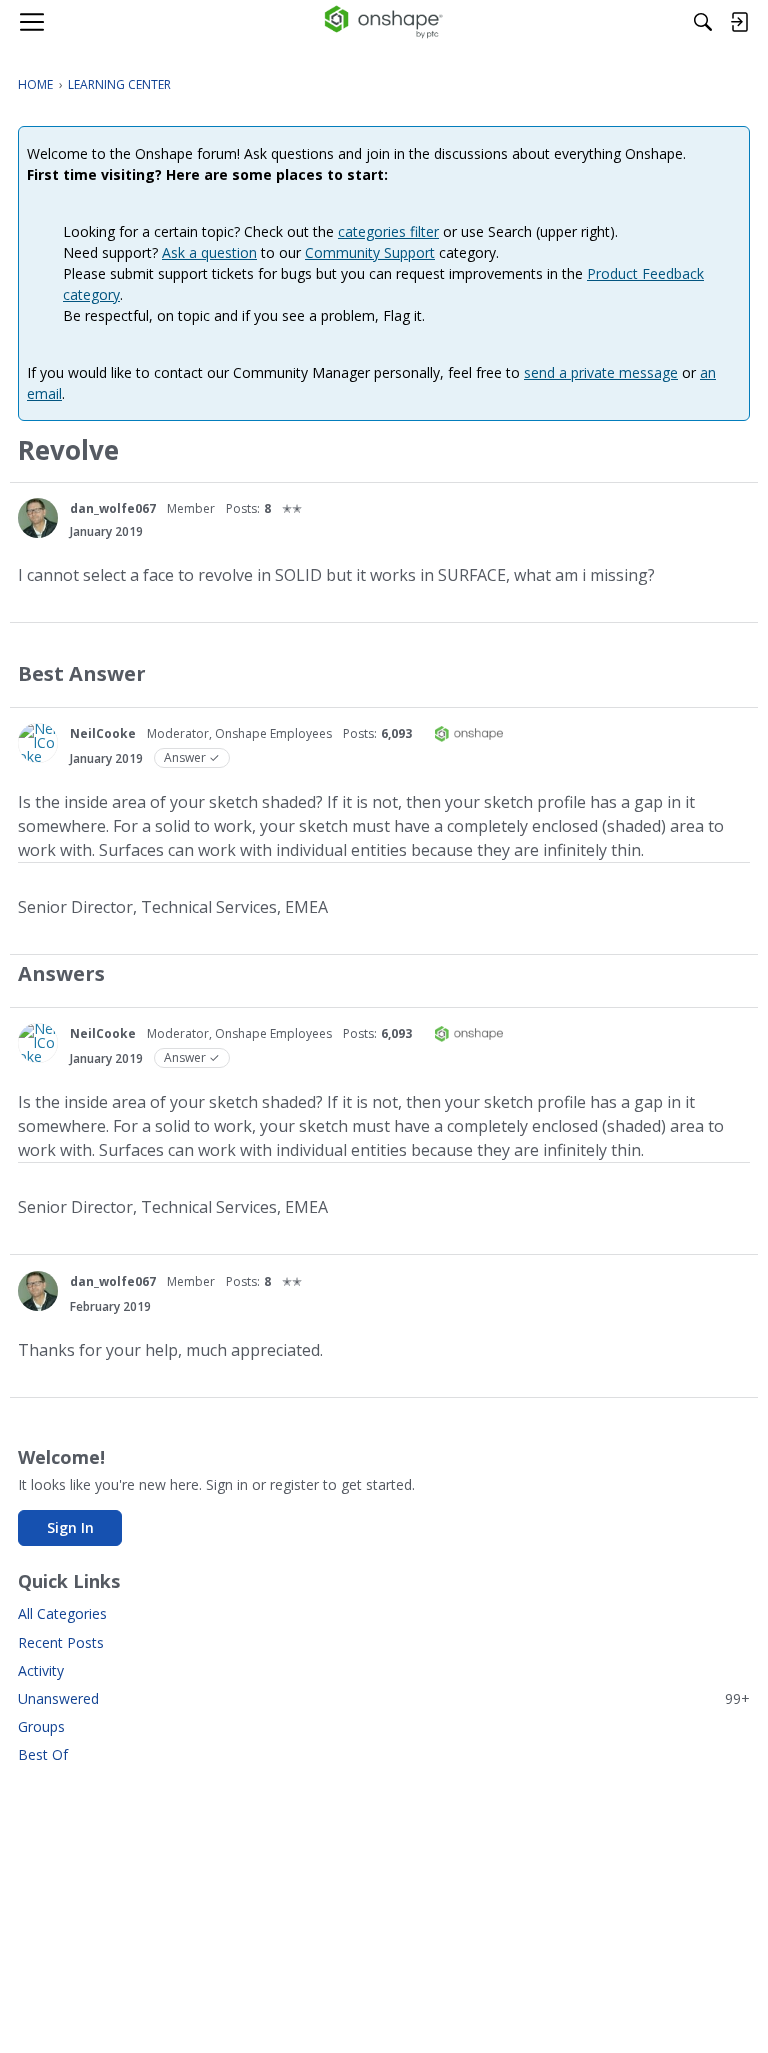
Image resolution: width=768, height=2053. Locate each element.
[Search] (703, 22)
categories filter (388, 231)
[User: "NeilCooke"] (38, 743)
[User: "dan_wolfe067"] (38, 518)
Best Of (43, 1754)
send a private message (601, 372)
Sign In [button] (70, 1527)
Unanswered (384, 1698)
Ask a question (209, 252)
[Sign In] (739, 22)
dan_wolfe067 (113, 508)
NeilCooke (103, 733)
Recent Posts (61, 1642)
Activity (41, 1670)
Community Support (370, 252)
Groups (41, 1726)
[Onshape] (384, 22)
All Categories (62, 1613)
